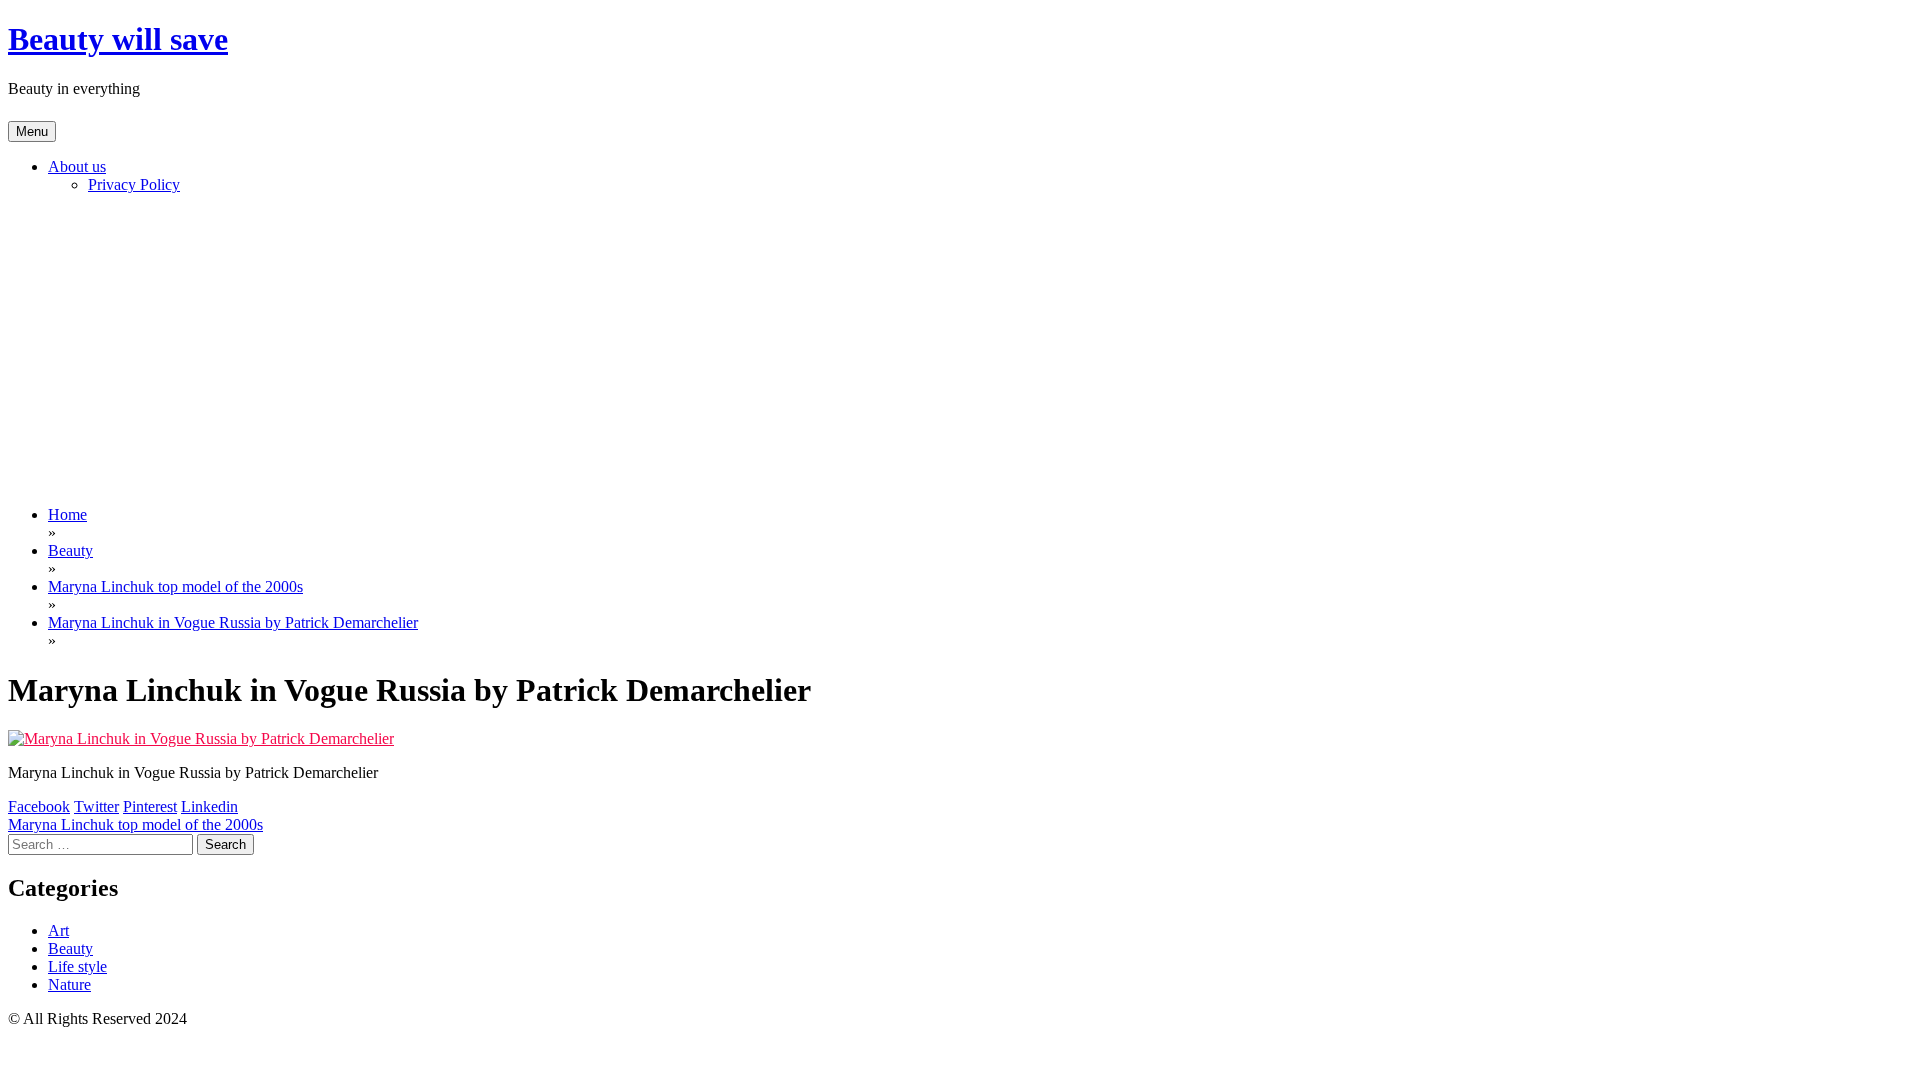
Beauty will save (118, 39)
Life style (77, 966)
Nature (69, 984)
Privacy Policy (134, 184)
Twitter (96, 806)
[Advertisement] (960, 350)
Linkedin (209, 806)
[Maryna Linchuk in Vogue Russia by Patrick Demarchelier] (201, 738)
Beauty (70, 948)
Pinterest (150, 806)
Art (58, 930)
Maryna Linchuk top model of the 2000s (135, 824)
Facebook (39, 806)
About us (77, 166)
